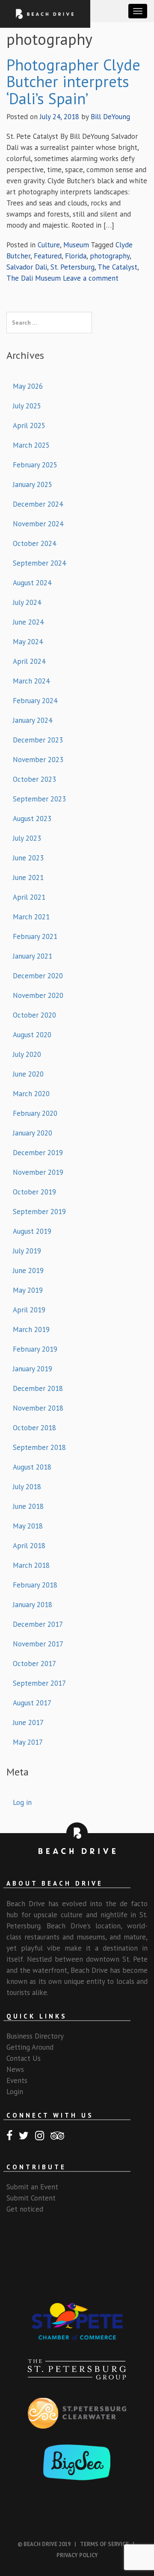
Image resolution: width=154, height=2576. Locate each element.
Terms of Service (104, 2544)
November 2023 (38, 760)
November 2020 (38, 995)
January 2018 (33, 1605)
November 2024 (38, 524)
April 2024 (29, 661)
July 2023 (27, 838)
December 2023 (38, 740)
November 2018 (38, 1408)
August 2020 (32, 1035)
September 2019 (39, 1212)
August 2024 (32, 583)
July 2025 (27, 406)
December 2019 (38, 1153)
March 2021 (31, 917)
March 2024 (31, 681)
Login (15, 2092)
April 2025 (29, 425)
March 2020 (31, 1094)
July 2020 (27, 1054)
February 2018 (35, 1585)
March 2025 (31, 445)
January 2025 (33, 484)
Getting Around (30, 2047)
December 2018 (38, 1388)
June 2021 (28, 877)
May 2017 (28, 1742)
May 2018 (28, 1526)
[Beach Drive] (45, 13)
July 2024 (27, 602)
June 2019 (28, 1270)
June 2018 (28, 1506)
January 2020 (33, 1133)
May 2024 (28, 642)
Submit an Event (32, 2187)
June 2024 (28, 622)
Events (17, 2080)
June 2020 (28, 1074)
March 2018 (31, 1565)
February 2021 (35, 936)
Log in (22, 1802)
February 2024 (35, 701)
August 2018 (32, 1467)
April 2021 (29, 897)
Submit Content (31, 2198)
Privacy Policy (77, 2555)
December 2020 (38, 976)
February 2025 (35, 465)
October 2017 (34, 1664)
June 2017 (28, 1722)
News (15, 2069)
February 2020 (35, 1113)
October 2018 (34, 1428)
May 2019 (28, 1290)
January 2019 (33, 1369)
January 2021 (33, 956)
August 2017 (32, 1703)
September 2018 (39, 1447)
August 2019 (32, 1231)
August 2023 (32, 819)
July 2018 (27, 1487)
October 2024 (34, 543)
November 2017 (38, 1644)
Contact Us (24, 2058)
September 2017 (39, 1683)
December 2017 (38, 1624)
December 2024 (38, 504)
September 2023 (39, 799)
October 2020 (34, 1015)
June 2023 (28, 858)
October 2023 (34, 779)
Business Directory (35, 2036)
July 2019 (27, 1251)
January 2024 (33, 720)
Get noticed (25, 2209)
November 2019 (38, 1172)
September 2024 (39, 563)
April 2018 (29, 1546)
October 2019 (34, 1192)
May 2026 (28, 386)
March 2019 (31, 1329)
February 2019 (35, 1349)
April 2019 (29, 1310)
